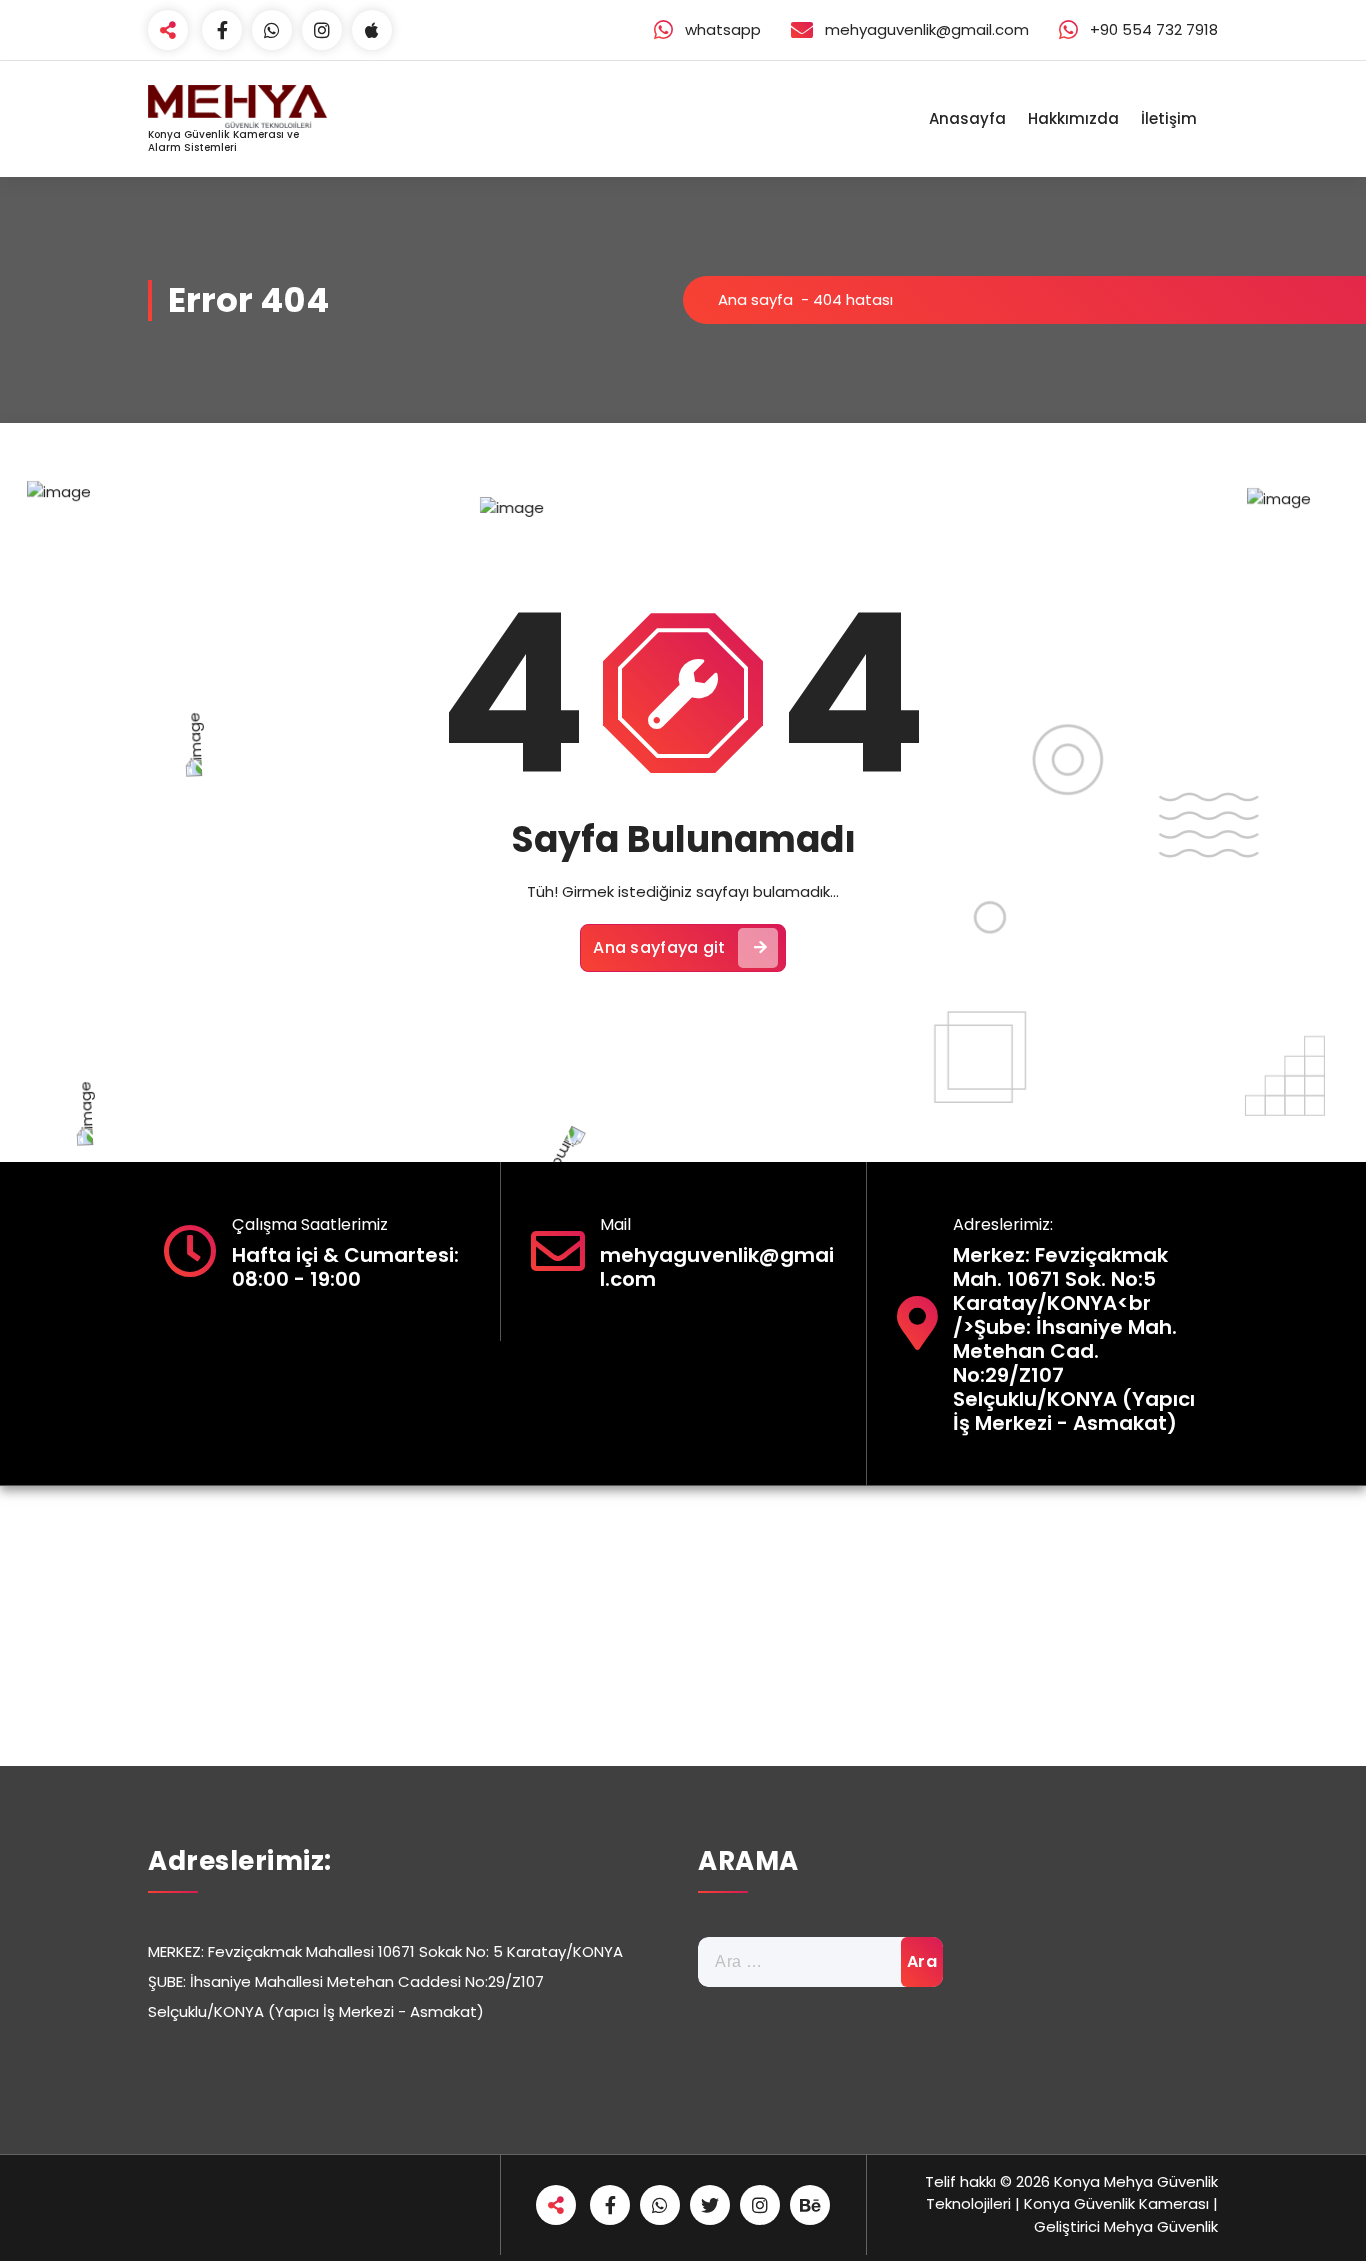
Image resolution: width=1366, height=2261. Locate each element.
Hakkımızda (1073, 118)
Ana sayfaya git (659, 947)
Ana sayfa (755, 299)
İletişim (1169, 118)
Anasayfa (967, 118)
